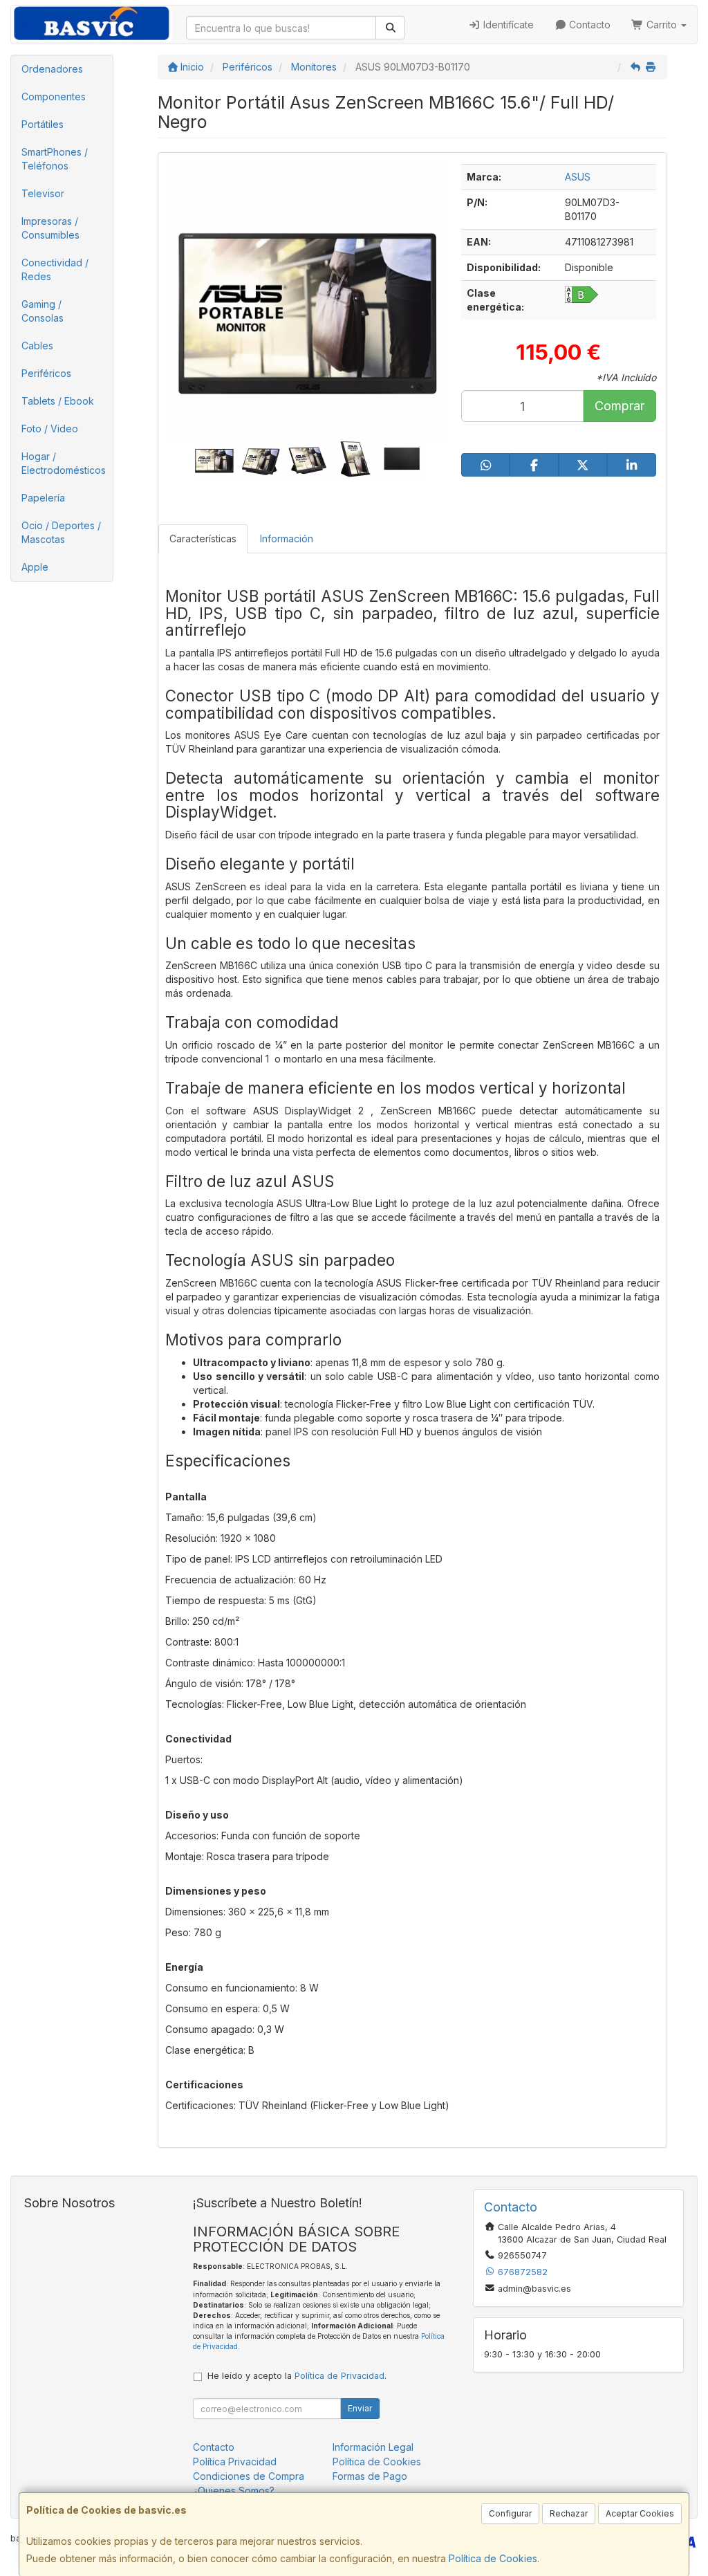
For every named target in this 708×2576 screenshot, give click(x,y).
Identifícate (507, 25)
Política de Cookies (493, 2558)
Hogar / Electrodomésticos (64, 463)
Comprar (619, 406)
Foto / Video (50, 429)
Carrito (662, 25)
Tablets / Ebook (58, 401)
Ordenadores (52, 69)
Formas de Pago (370, 2476)
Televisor (43, 193)
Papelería (43, 498)
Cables (37, 346)
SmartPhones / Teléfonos (55, 159)
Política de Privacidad (339, 2376)
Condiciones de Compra (249, 2476)
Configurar (510, 2513)
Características (203, 539)
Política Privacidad (235, 2462)
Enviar (360, 2408)
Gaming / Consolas (43, 311)
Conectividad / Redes (55, 269)
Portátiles (43, 124)
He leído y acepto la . (297, 2376)
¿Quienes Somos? (234, 2491)
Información (287, 539)
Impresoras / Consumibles (50, 228)
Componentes (54, 96)
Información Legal (373, 2447)
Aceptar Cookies (640, 2513)
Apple (35, 567)
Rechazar (569, 2513)
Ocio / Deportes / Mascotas (61, 532)
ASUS (578, 177)
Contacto (588, 25)
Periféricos (46, 373)
